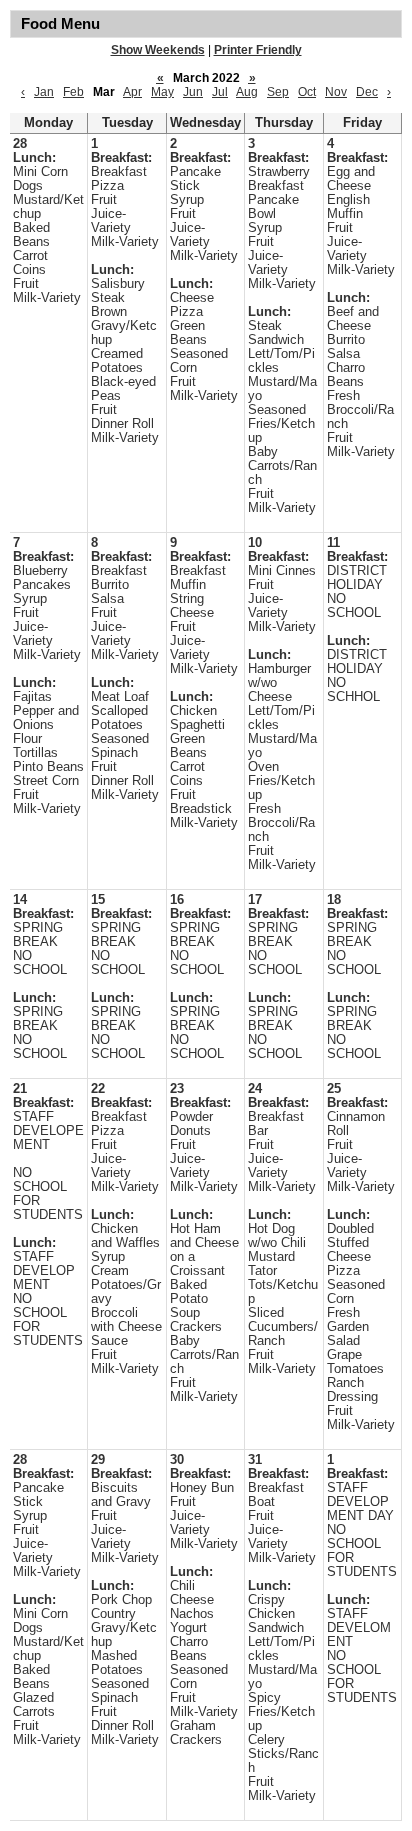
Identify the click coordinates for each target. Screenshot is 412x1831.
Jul (220, 92)
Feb (73, 92)
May (162, 92)
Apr (132, 92)
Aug (247, 92)
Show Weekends (158, 50)
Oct (307, 92)
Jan (44, 92)
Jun (193, 92)
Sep (278, 92)
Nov (336, 92)
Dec (367, 92)
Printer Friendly (258, 50)
